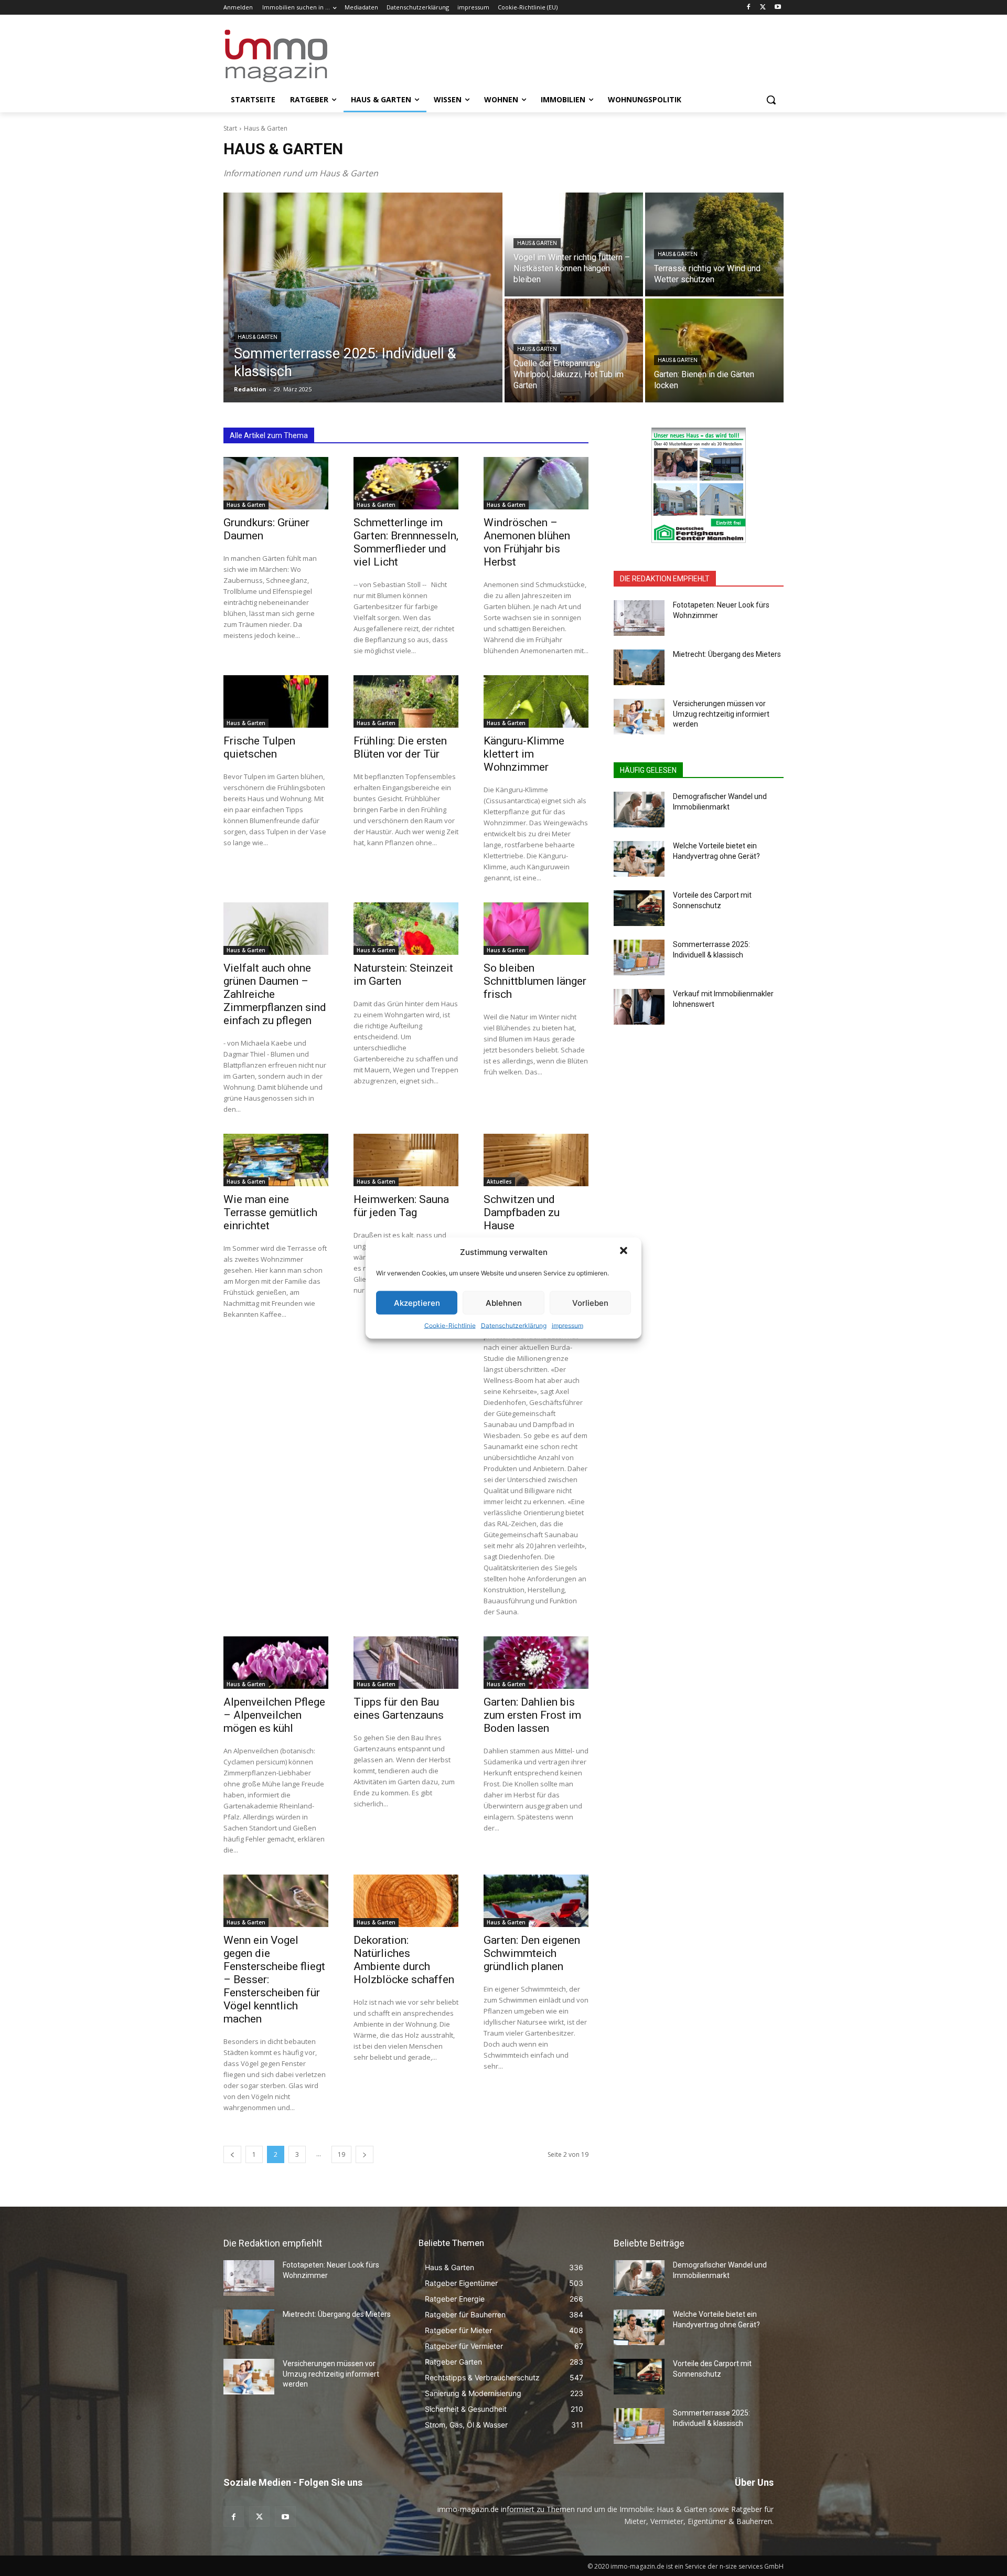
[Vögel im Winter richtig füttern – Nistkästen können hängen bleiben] (574, 244)
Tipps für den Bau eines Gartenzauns (399, 1709)
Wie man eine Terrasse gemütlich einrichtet (270, 1212)
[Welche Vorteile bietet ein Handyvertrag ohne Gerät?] (639, 859)
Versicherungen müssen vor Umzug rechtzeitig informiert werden (721, 714)
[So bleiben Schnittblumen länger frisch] (536, 929)
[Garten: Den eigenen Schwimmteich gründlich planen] (536, 1901)
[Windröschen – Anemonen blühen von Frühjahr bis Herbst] (536, 483)
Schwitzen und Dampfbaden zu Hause (522, 1212)
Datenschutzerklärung (514, 1326)
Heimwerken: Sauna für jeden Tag (401, 1206)
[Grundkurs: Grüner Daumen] (276, 483)
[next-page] (365, 2154)
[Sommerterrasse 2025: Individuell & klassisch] (363, 297)
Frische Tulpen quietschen (259, 747)
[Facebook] (749, 8)
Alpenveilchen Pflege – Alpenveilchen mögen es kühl (274, 1715)
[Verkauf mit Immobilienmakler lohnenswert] (639, 1007)
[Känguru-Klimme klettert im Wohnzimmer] (536, 701)
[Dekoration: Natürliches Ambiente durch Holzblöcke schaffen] (406, 1901)
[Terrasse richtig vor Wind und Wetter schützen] (714, 244)
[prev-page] (232, 2154)
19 (341, 2154)
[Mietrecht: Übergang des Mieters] (639, 667)
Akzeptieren (417, 1302)
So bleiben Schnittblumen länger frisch (535, 981)
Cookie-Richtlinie (450, 1326)
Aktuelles (499, 1181)
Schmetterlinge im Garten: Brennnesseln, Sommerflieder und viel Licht (406, 542)
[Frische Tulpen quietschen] (276, 701)
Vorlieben (590, 1302)
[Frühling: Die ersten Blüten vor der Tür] (406, 701)
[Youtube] (778, 8)
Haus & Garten (258, 337)
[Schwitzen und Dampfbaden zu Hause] (536, 1160)
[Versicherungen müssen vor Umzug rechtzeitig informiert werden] (639, 717)
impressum (567, 1326)
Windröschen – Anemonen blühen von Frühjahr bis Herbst (527, 542)
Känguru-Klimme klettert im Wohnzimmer (524, 754)
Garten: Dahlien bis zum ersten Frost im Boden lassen (532, 1715)
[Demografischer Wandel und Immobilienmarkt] (639, 810)
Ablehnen (504, 1302)
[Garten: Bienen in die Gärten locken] (714, 350)
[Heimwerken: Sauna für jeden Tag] (406, 1160)
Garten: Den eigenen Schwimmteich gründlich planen (532, 1953)
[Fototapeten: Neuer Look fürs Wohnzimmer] (639, 618)
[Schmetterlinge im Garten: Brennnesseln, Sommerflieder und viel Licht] (406, 483)
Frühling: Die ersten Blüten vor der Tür (400, 747)
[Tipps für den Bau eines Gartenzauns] (406, 1663)
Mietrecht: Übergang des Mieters (727, 654)
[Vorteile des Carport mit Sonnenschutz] (639, 908)
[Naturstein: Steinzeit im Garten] (406, 929)
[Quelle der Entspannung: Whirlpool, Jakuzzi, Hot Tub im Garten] (574, 350)
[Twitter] (763, 8)
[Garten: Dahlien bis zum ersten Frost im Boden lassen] (536, 1663)
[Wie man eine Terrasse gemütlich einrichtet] (276, 1160)
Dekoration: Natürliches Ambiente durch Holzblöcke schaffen (404, 1960)
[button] (625, 1252)
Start (230, 128)
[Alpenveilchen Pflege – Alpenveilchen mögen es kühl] (276, 1663)
